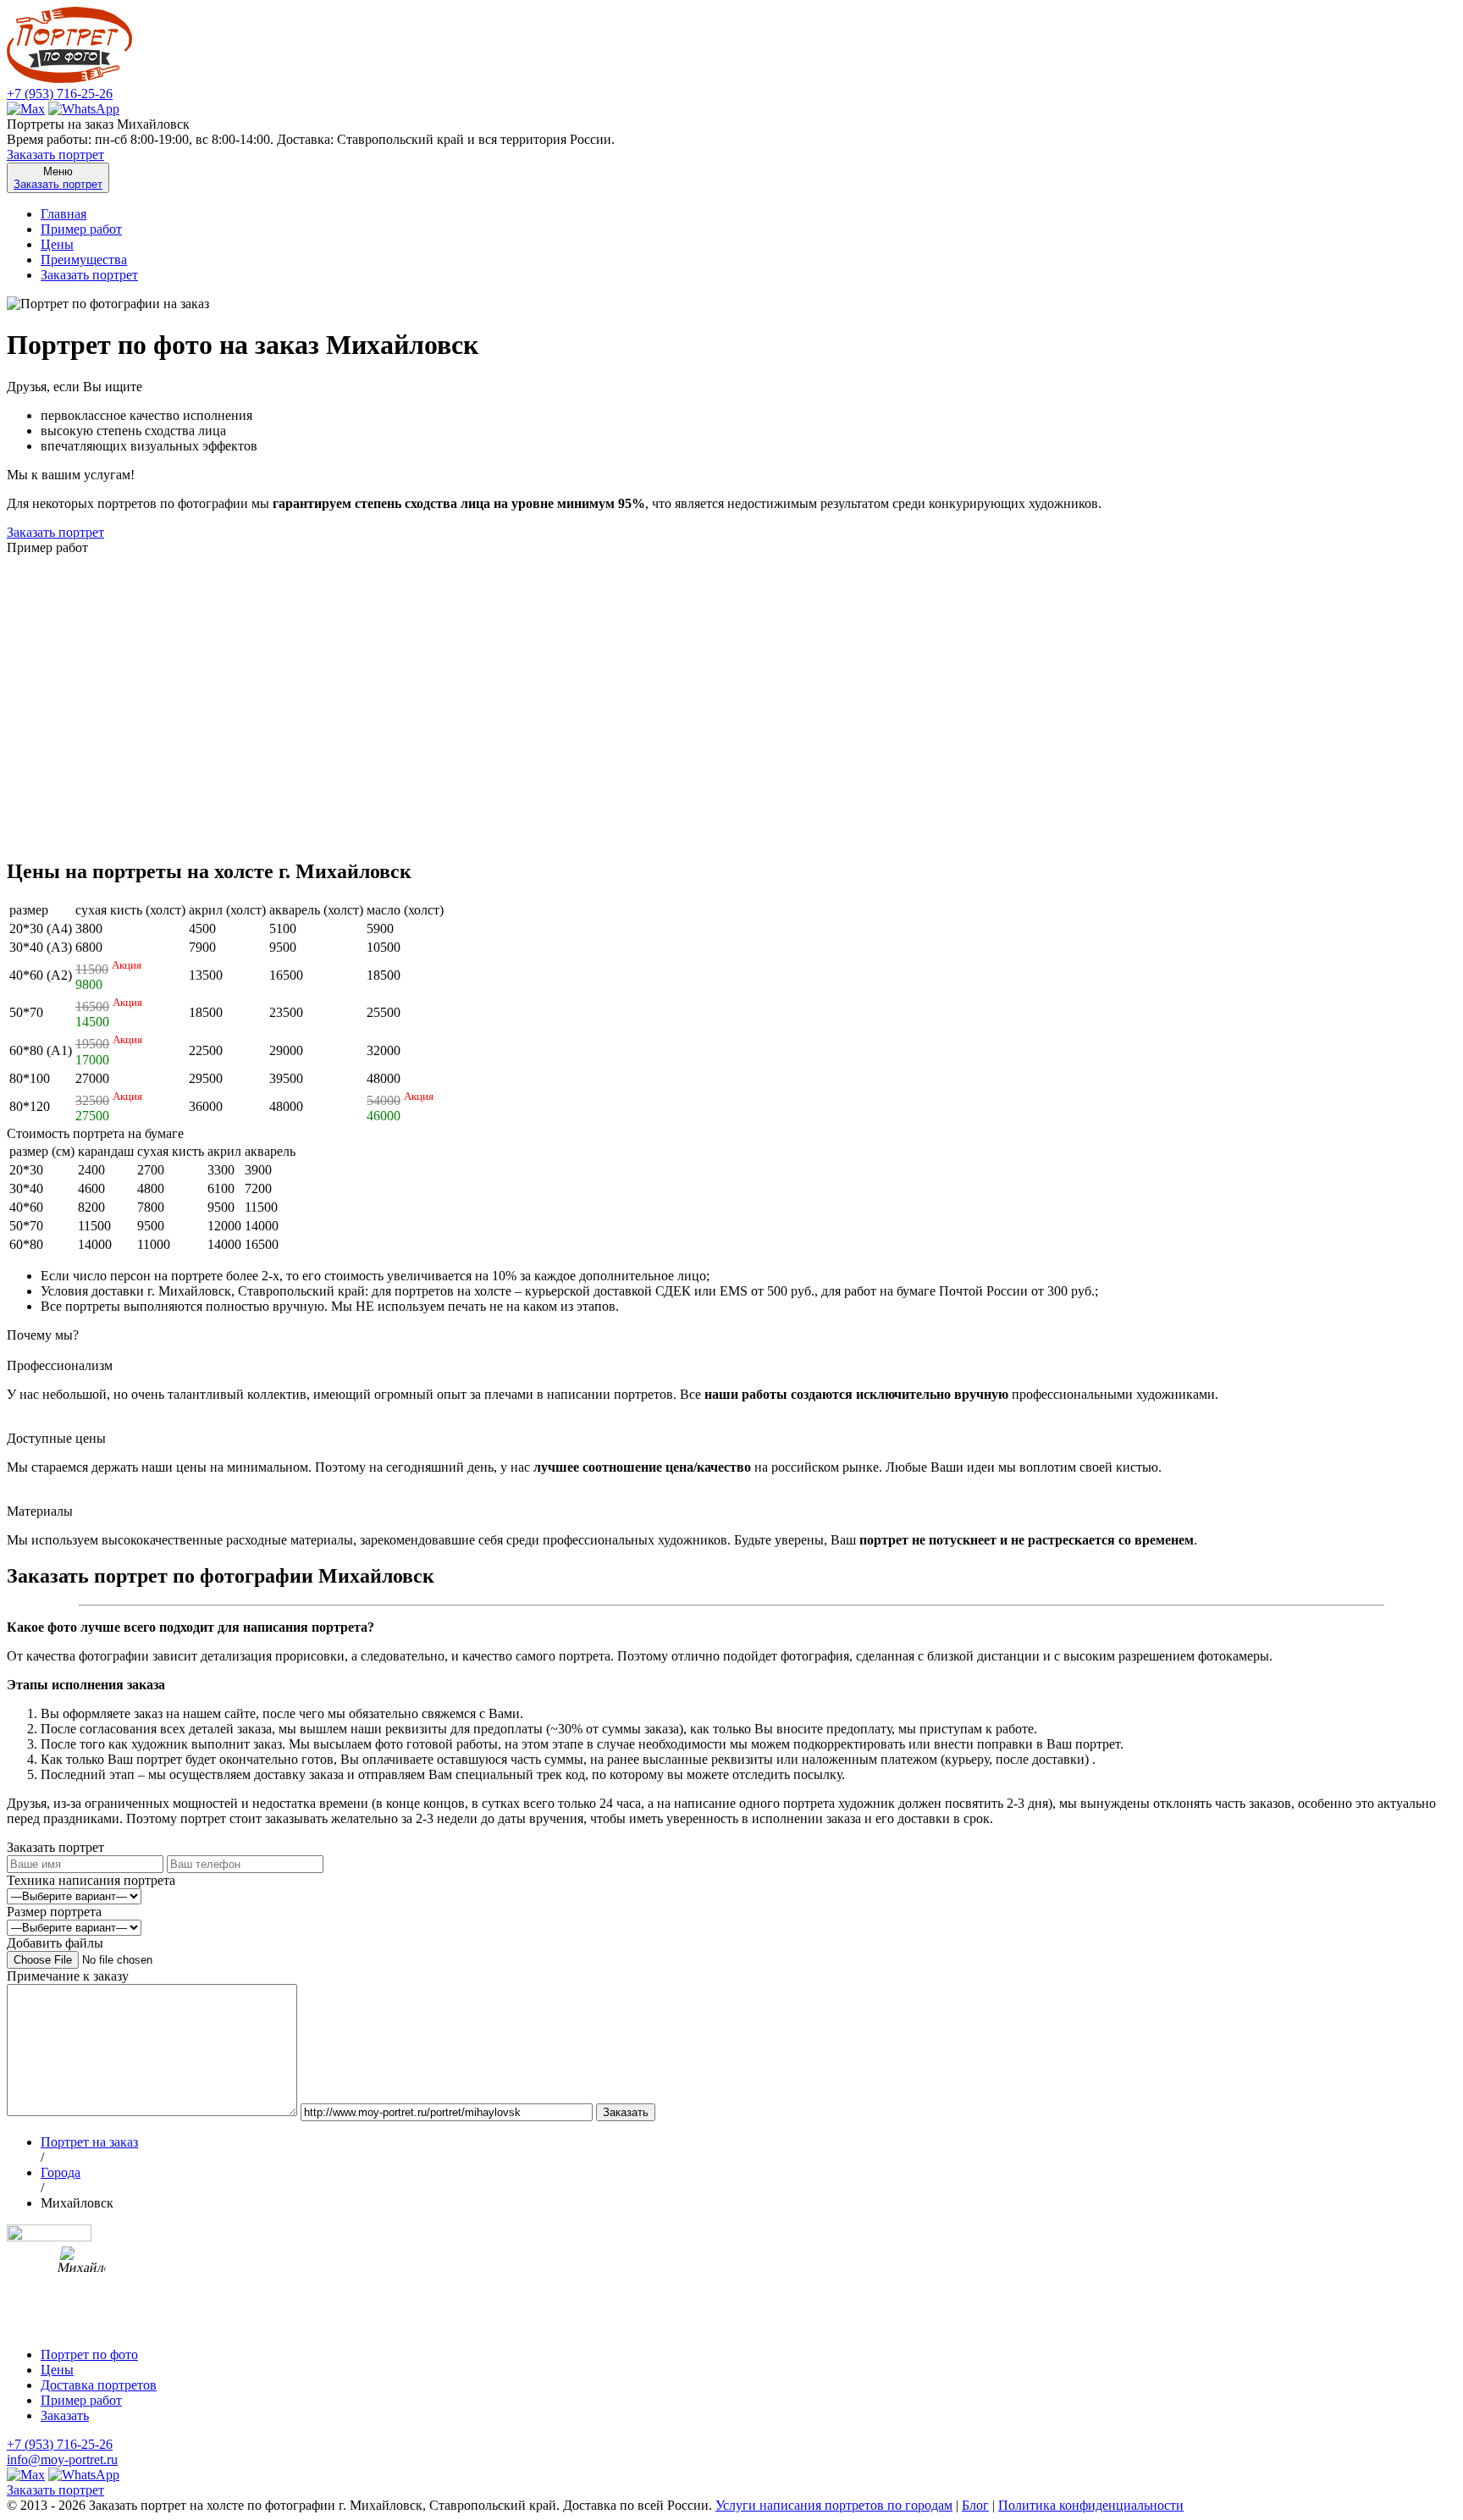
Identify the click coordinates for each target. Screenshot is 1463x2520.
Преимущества (84, 260)
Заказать (65, 2415)
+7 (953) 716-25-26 (60, 94)
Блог (975, 2505)
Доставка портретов (99, 2385)
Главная (63, 214)
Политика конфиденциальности (1091, 2505)
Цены (57, 244)
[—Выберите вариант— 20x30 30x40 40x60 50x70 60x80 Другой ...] (74, 1927)
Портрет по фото (89, 2354)
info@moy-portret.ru (62, 2459)
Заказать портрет (55, 155)
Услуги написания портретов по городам (834, 2505)
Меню (58, 178)
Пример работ (81, 229)
